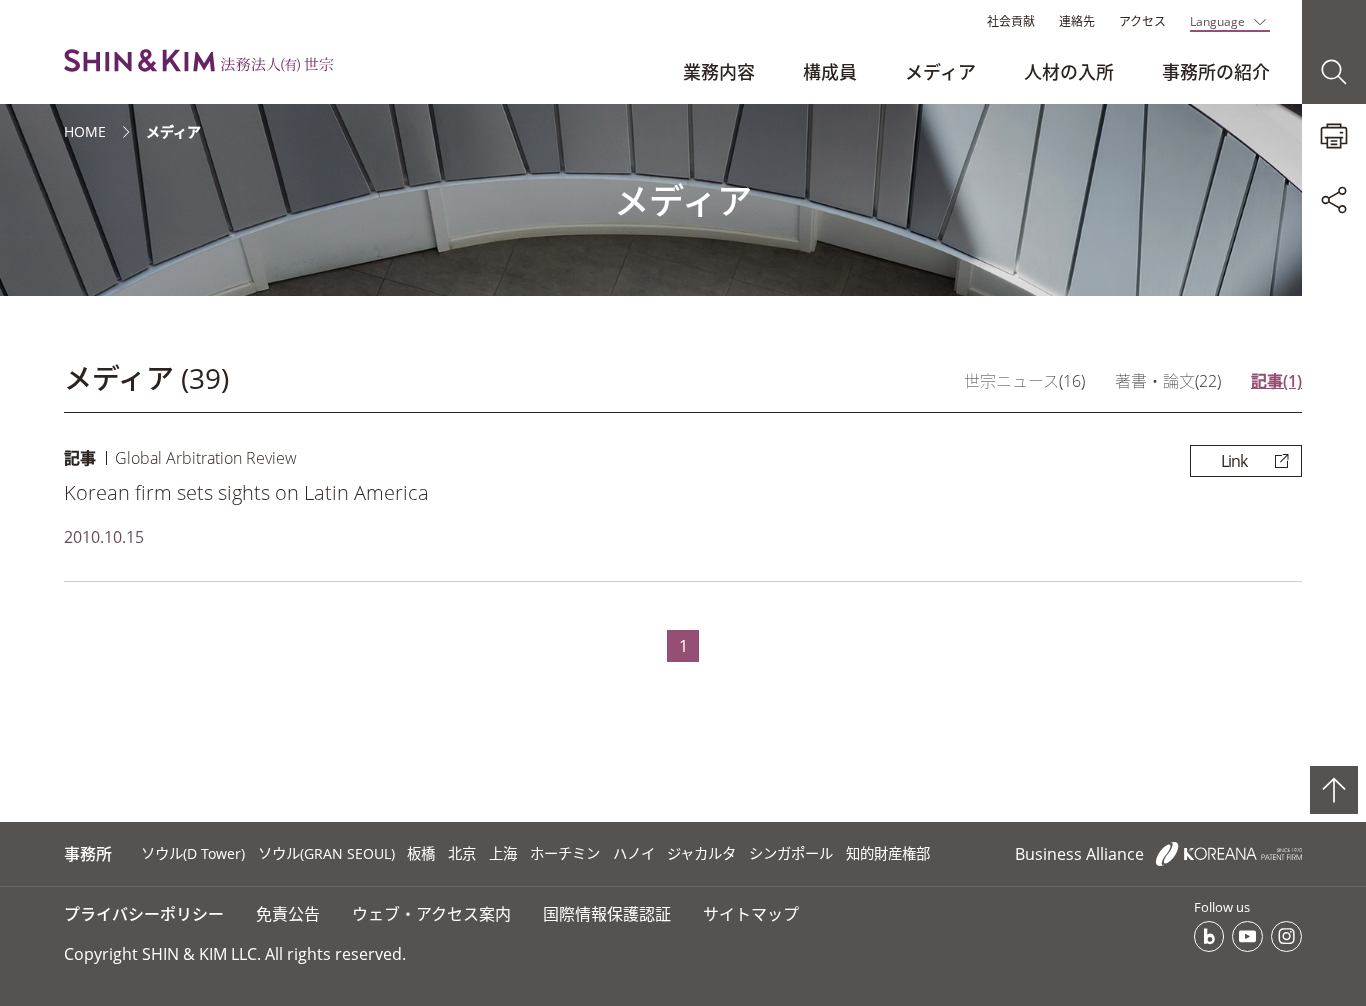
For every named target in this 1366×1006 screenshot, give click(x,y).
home (85, 131)
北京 (462, 853)
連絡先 (1077, 21)
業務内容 (719, 72)
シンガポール (791, 853)
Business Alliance (1081, 854)
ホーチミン (565, 853)
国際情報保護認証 (607, 914)
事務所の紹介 (1216, 72)
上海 (503, 853)
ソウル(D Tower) (193, 853)
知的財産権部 (888, 853)
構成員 (830, 72)
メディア (940, 72)
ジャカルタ (701, 853)
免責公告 (288, 914)
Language (1217, 21)
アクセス (1142, 21)
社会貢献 (1011, 21)
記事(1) (1276, 381)
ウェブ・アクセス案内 (431, 914)
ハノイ (634, 853)
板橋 (421, 853)
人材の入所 (1069, 72)
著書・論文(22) (1168, 381)
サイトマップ (751, 914)
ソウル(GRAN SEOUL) (326, 853)
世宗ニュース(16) (1024, 381)
